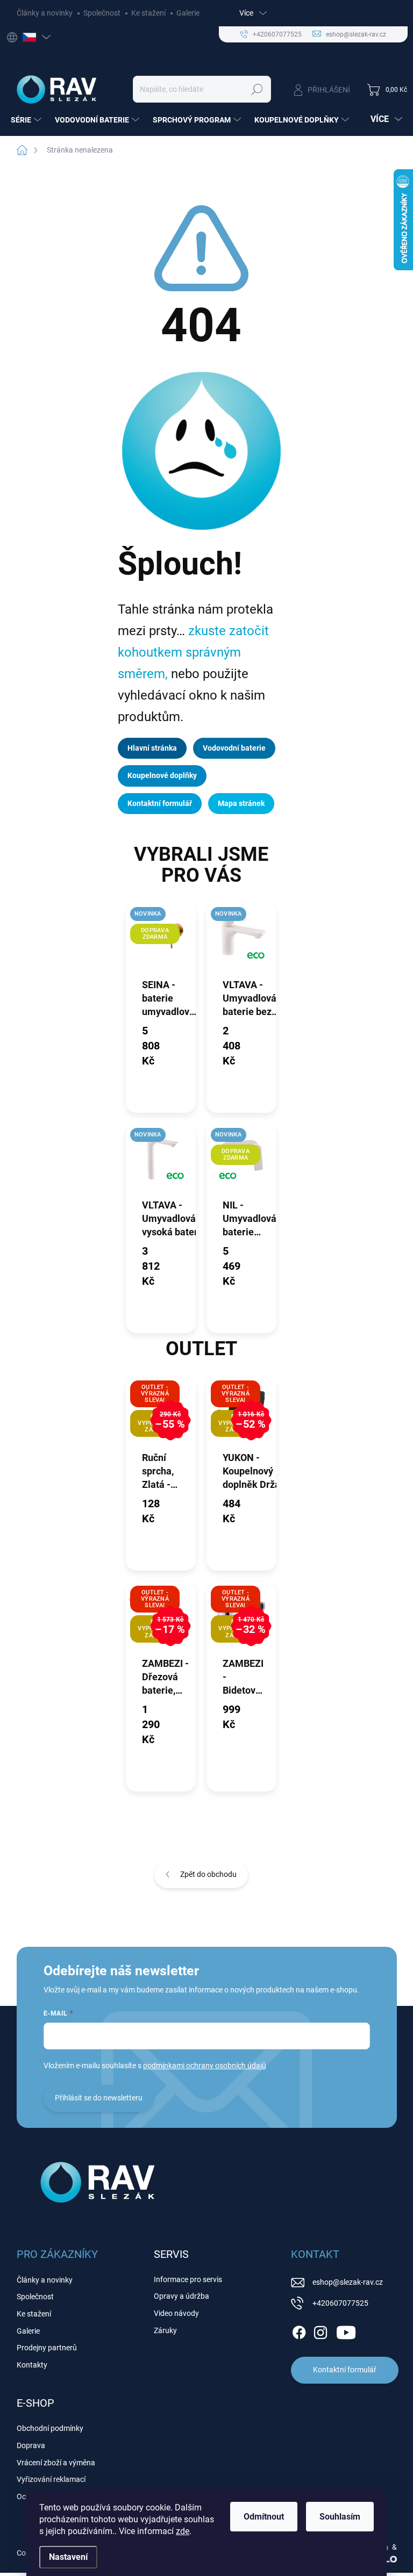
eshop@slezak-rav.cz (348, 2282)
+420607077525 (340, 2303)
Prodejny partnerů (47, 2348)
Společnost (102, 13)
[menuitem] (27, 120)
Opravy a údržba (181, 2296)
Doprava (31, 2445)
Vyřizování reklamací (51, 2479)
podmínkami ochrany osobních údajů (205, 2066)
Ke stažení (148, 13)
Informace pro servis (188, 2279)
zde (183, 2531)
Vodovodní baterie (234, 748)
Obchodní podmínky (50, 2428)
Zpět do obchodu (208, 1874)
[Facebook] (299, 2330)
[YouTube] (346, 2330)
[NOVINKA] (241, 940)
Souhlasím (340, 2517)
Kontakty (32, 2365)
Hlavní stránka (152, 748)
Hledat (257, 89)
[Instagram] (321, 2330)
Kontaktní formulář (160, 803)
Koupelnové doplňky (162, 775)
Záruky (165, 2330)
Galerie (188, 13)
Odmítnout (264, 2517)
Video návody (176, 2313)
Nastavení (68, 2557)
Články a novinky (45, 13)
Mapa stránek (241, 803)
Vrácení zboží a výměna (56, 2463)
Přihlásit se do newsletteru (99, 2098)
